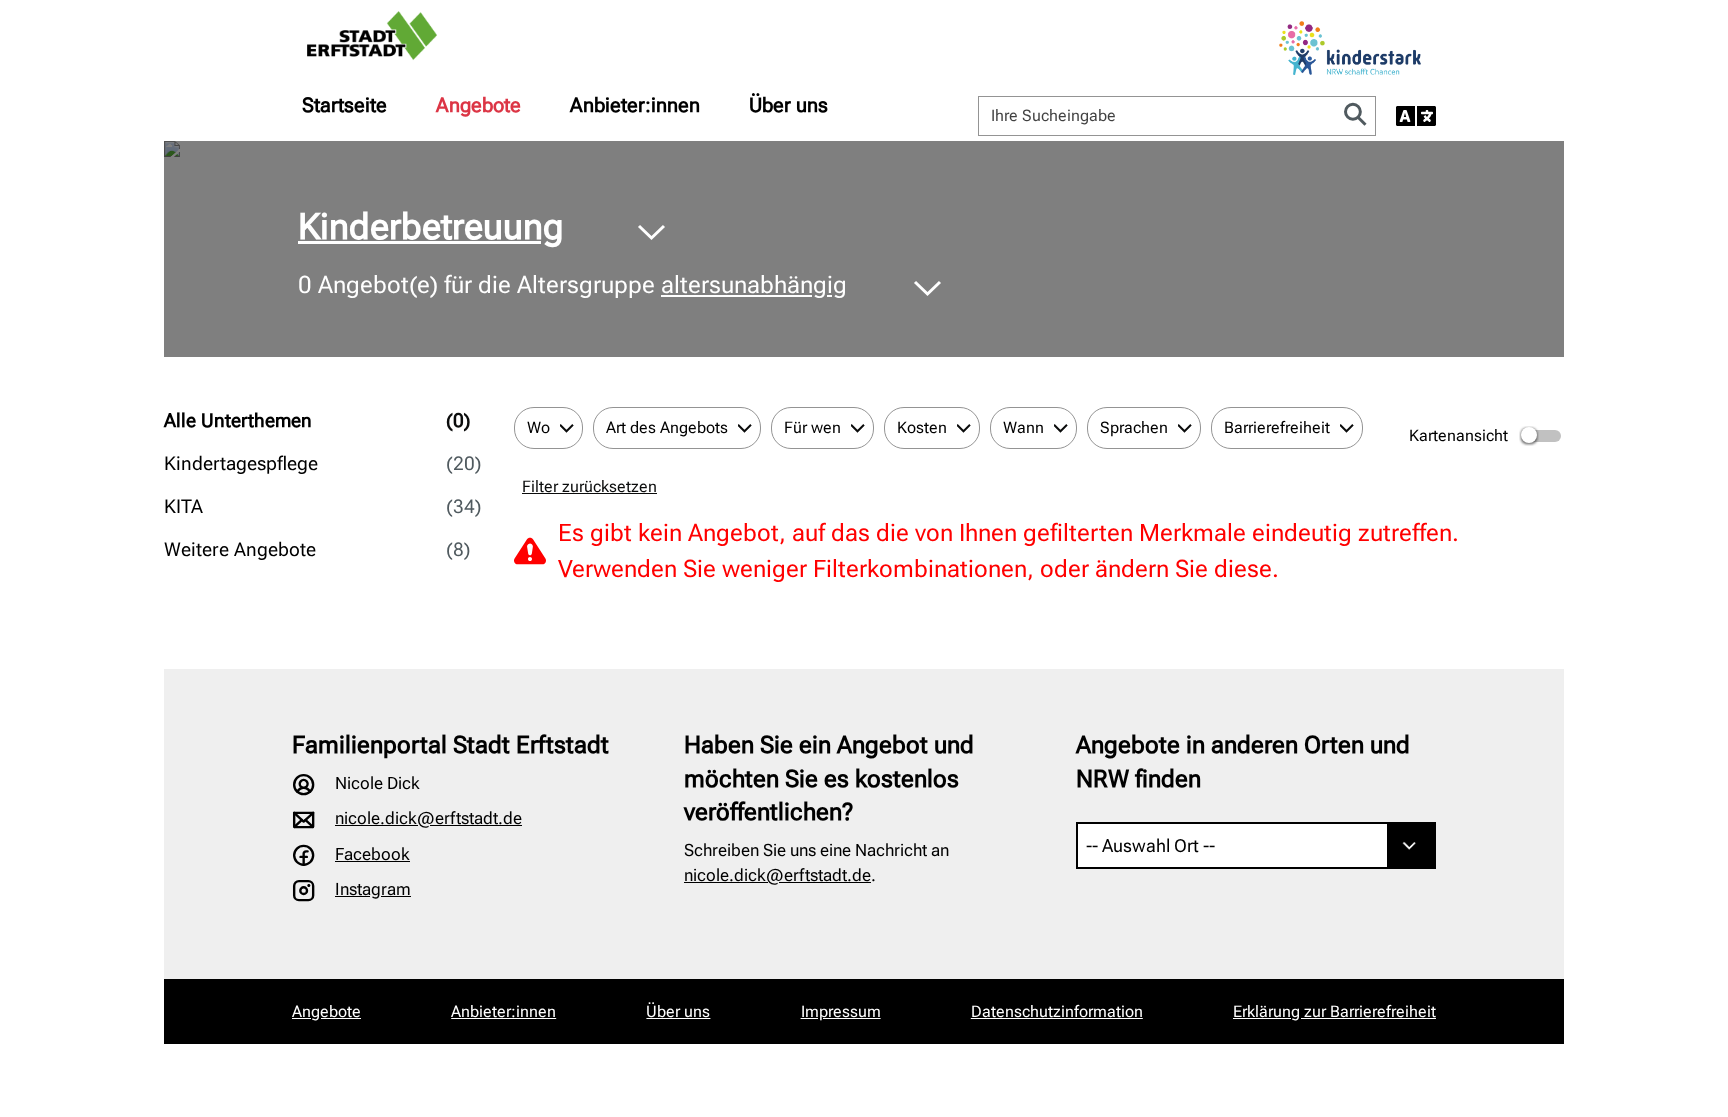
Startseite (344, 105)
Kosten (922, 427)
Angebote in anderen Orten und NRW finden (1243, 762)
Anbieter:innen (635, 105)
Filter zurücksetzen (589, 486)
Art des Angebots (667, 427)
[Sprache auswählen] (1416, 116)
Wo (538, 427)
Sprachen (1134, 427)
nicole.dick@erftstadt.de (428, 818)
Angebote (478, 105)
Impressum (841, 1011)
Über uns (788, 105)
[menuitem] (344, 105)
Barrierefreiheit (1277, 427)
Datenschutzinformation (1057, 1011)
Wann (1023, 427)
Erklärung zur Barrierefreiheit (1334, 1011)
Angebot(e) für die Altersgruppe (572, 285)
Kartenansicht (1458, 435)
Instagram (373, 889)
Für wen (812, 427)
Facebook (372, 854)
